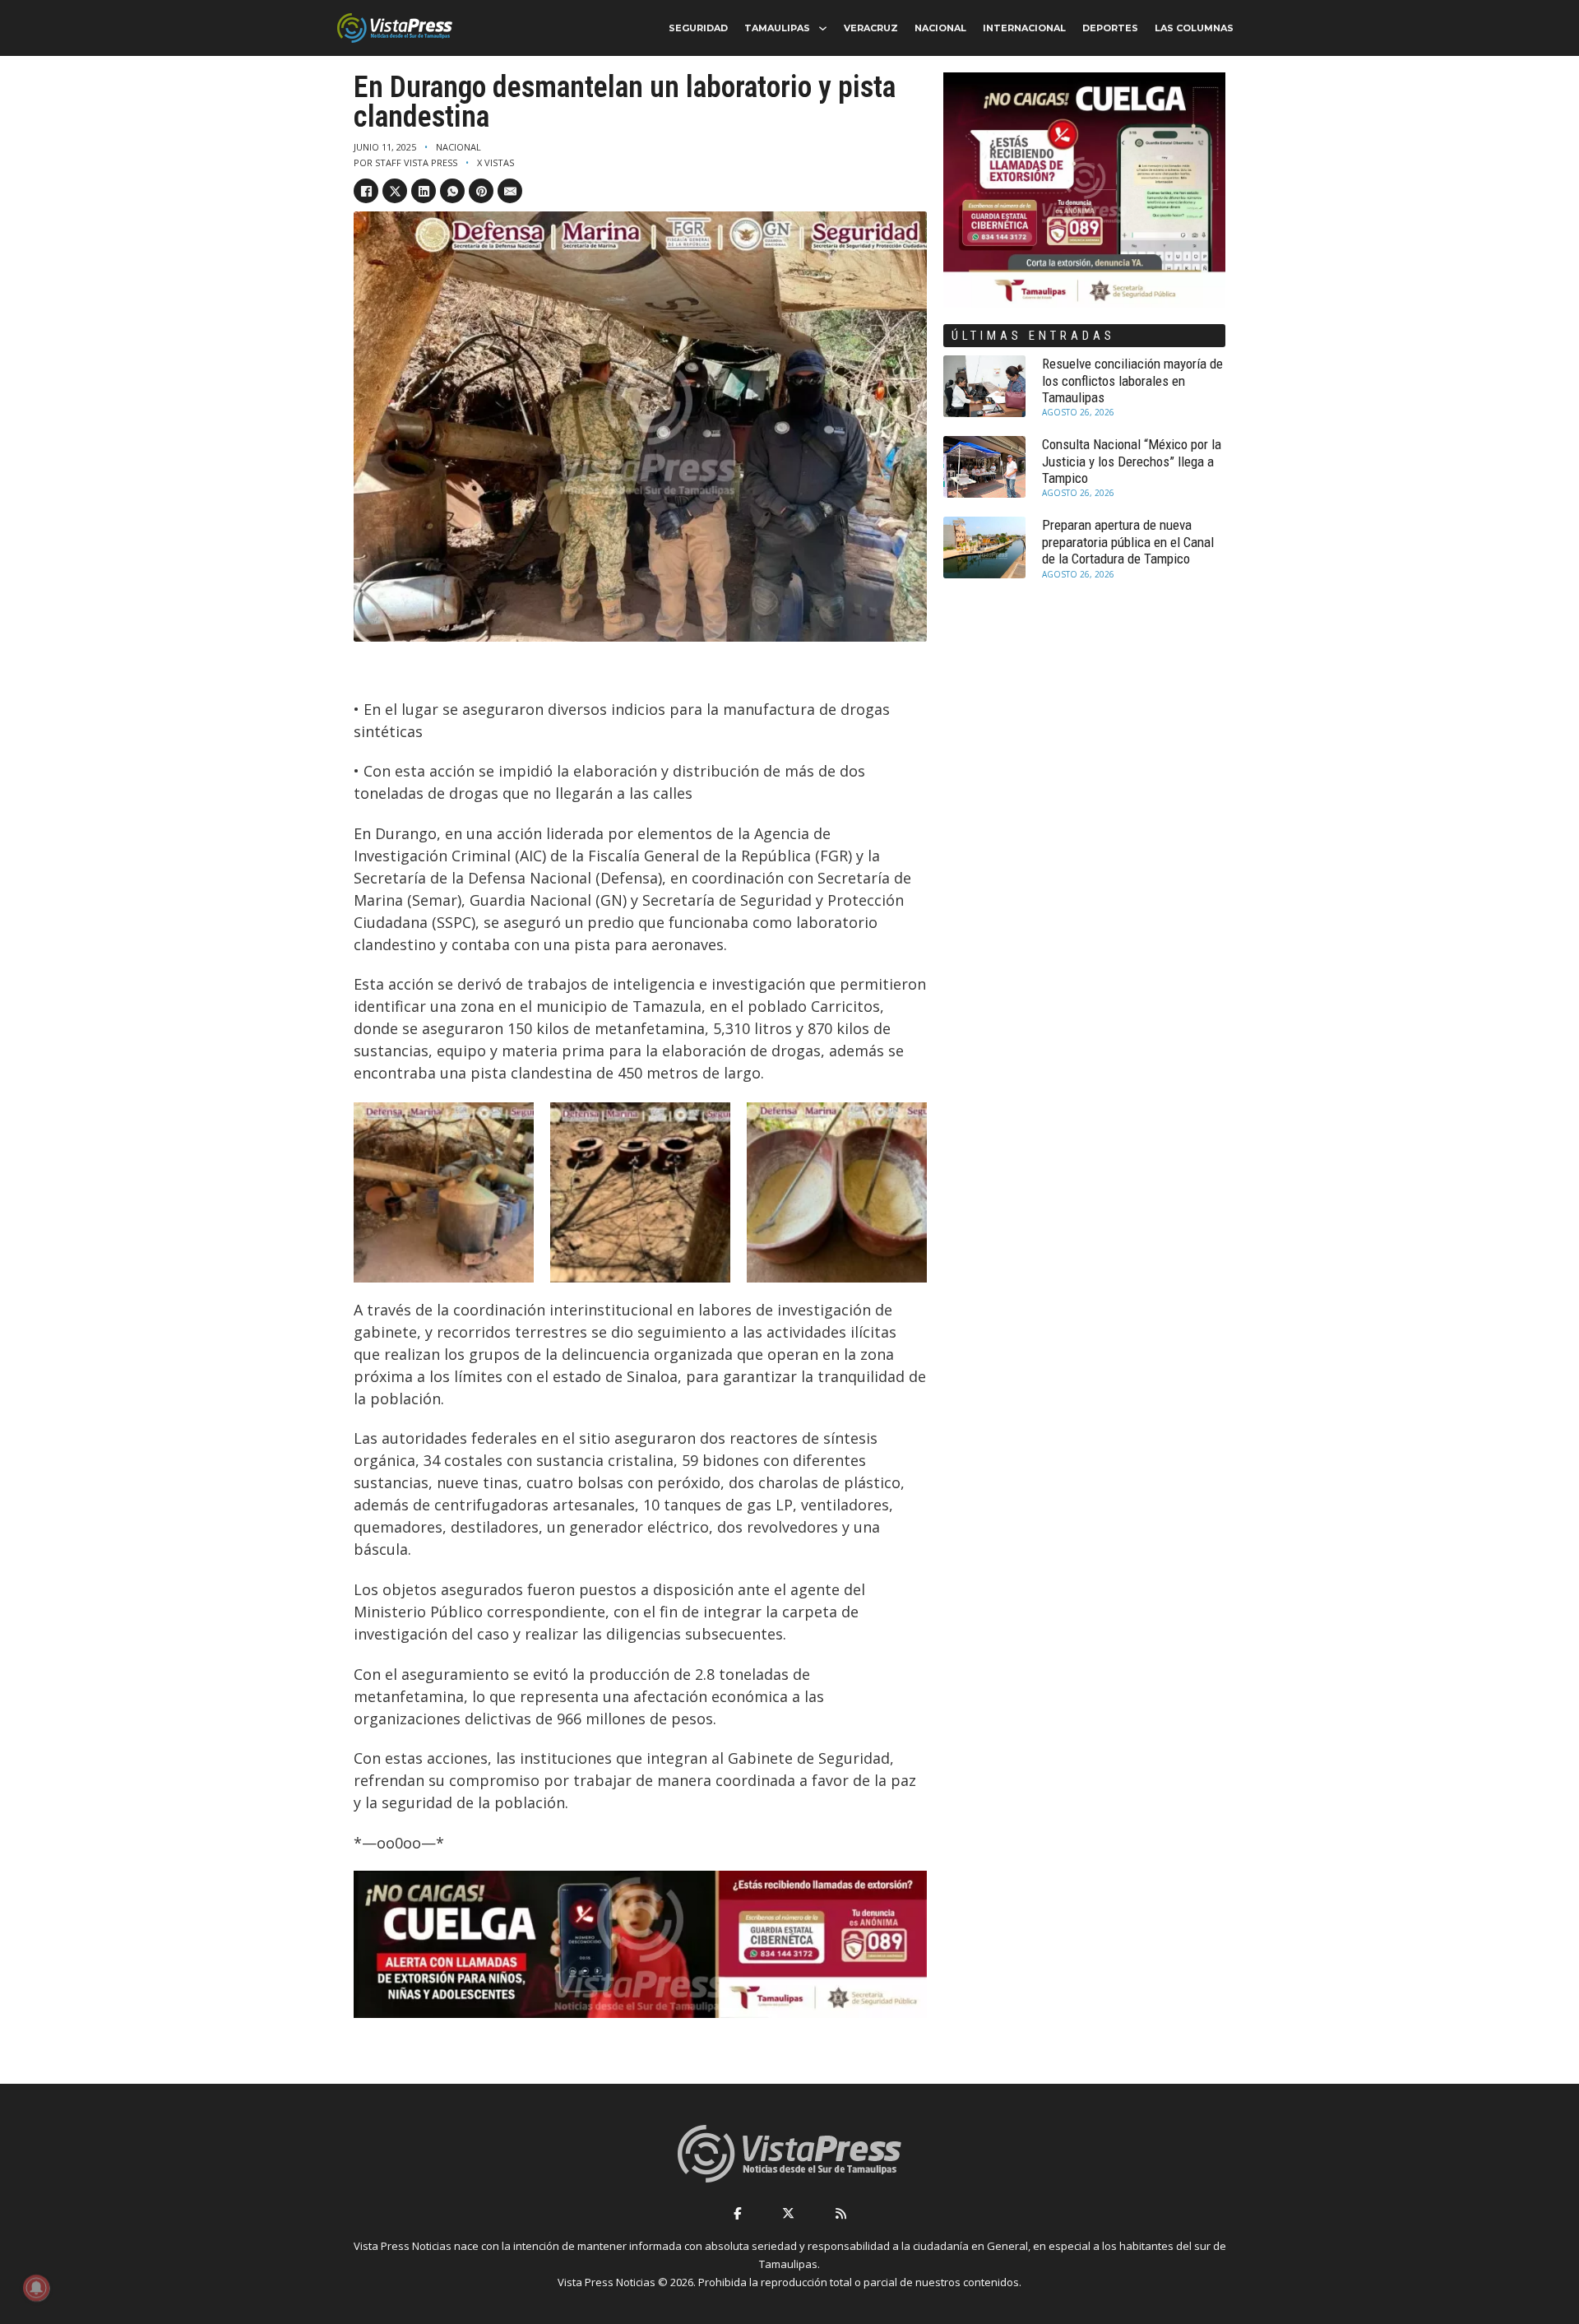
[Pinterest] (481, 191)
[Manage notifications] (36, 2288)
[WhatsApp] (452, 191)
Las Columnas (1194, 28)
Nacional (940, 28)
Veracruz (871, 28)
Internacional (1024, 28)
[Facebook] (366, 191)
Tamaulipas (777, 28)
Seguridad (698, 28)
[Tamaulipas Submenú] (823, 28)
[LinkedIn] (424, 191)
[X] (395, 191)
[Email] (510, 191)
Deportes (1110, 28)
